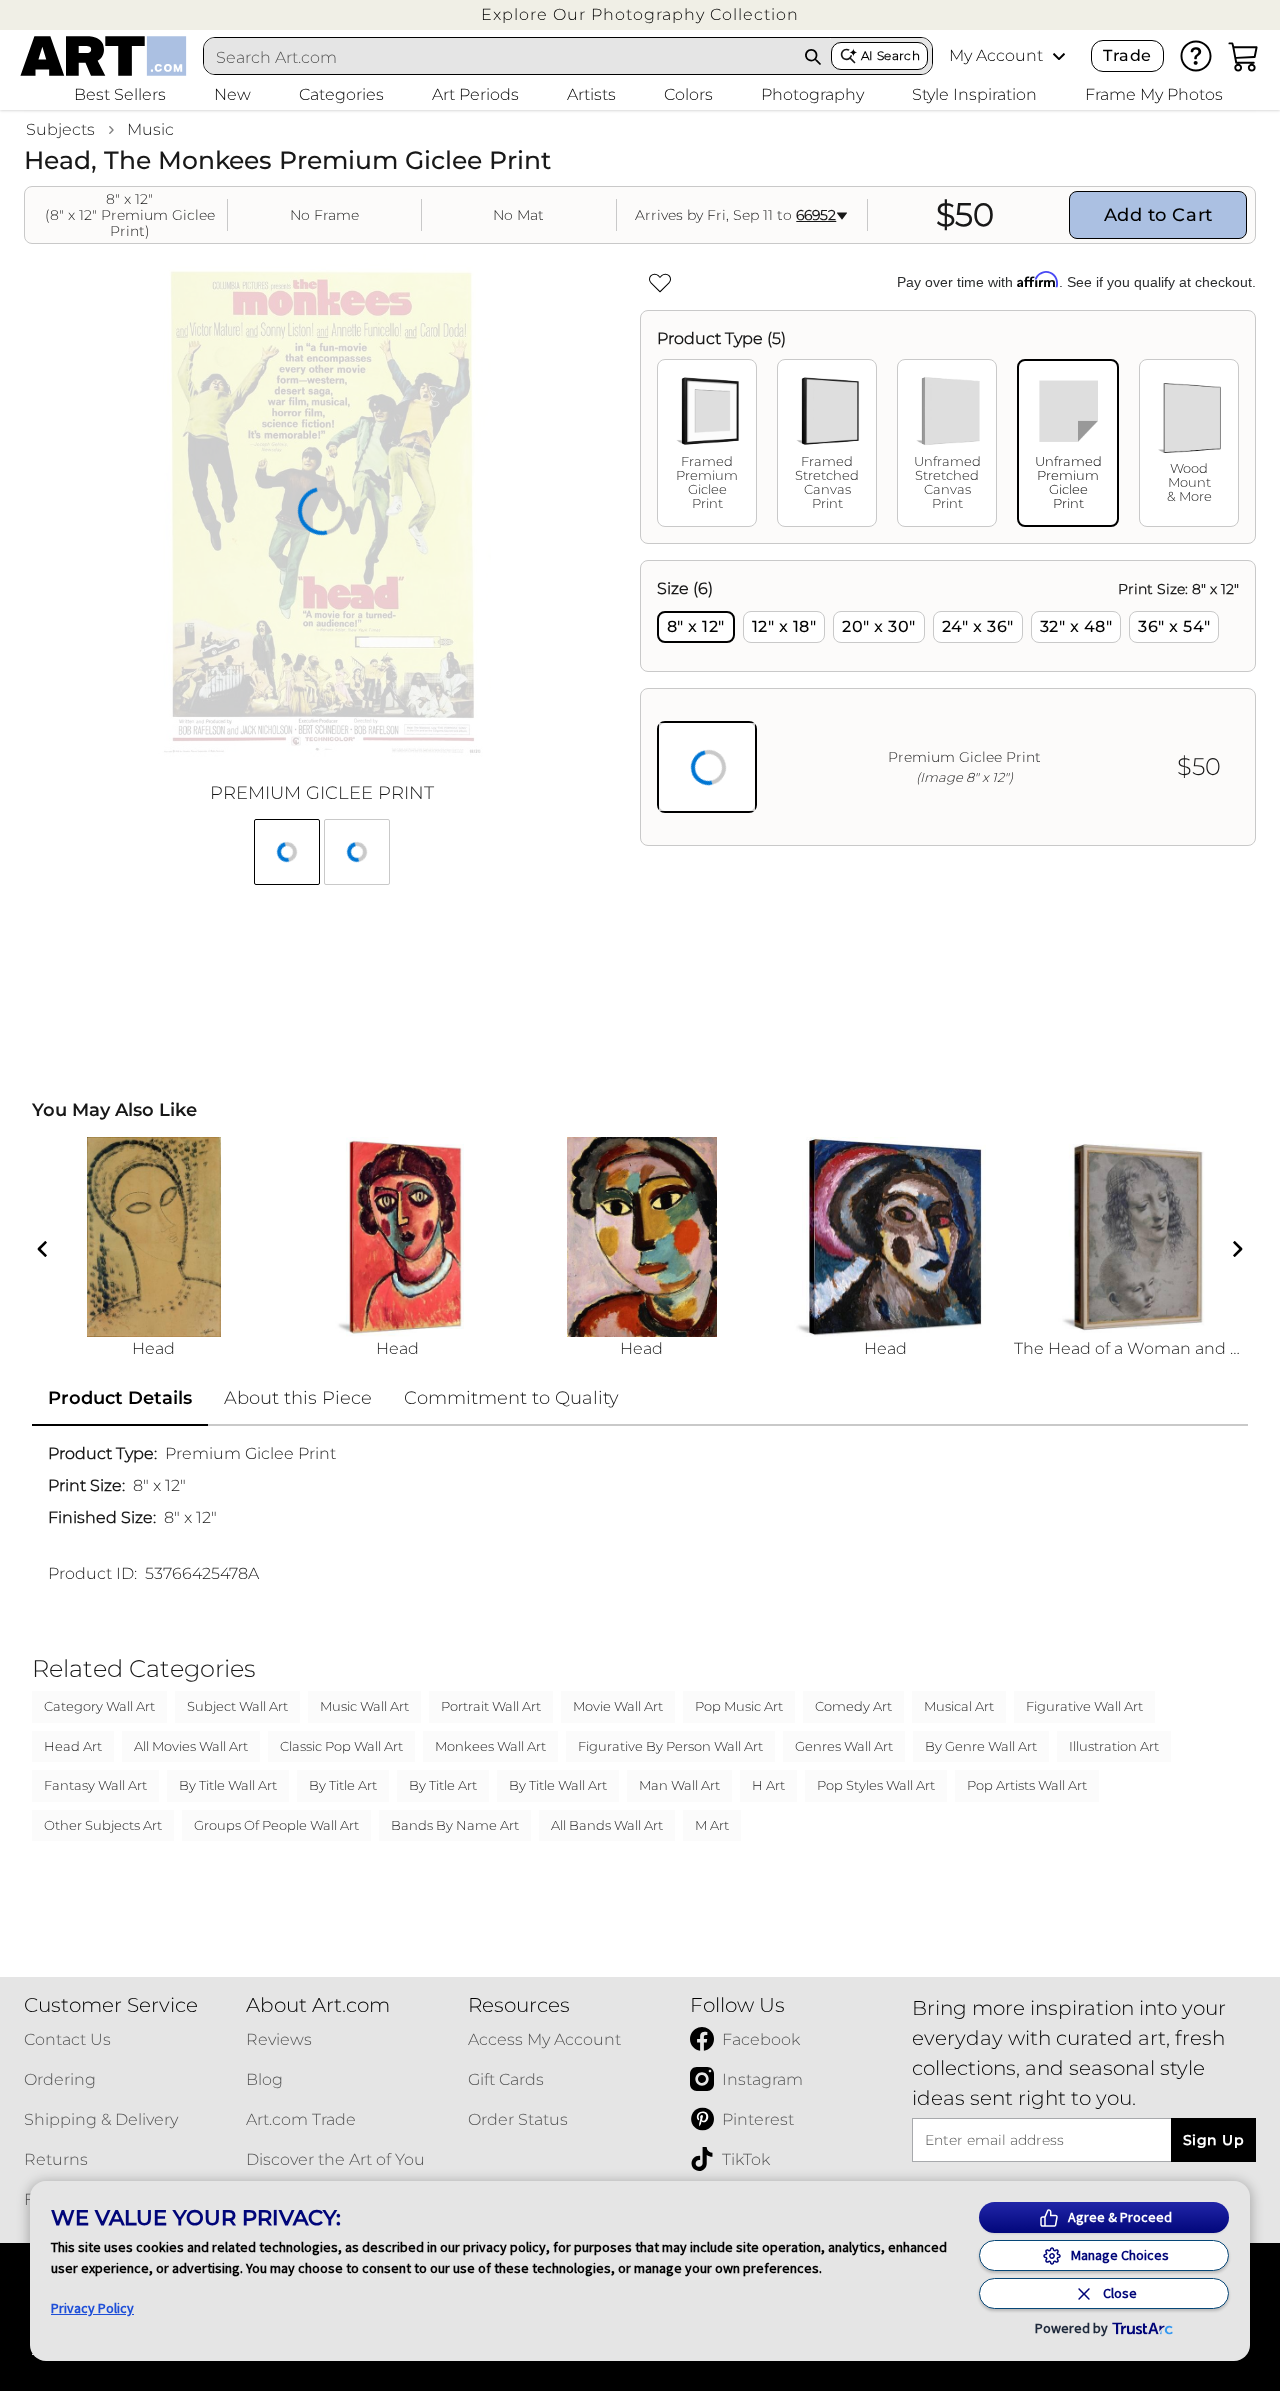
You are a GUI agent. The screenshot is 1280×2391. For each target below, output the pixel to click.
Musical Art (959, 1706)
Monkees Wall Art (490, 1746)
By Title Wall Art (228, 1785)
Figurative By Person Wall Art (670, 1746)
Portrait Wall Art (491, 1706)
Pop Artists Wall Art (1027, 1785)
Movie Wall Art (618, 1706)
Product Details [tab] (120, 1398)
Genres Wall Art (844, 1746)
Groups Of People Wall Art (276, 1825)
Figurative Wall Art (1084, 1706)
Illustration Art (1114, 1746)
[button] (640, 14)
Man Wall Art (679, 1785)
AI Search (890, 55)
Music (150, 129)
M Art (712, 1825)
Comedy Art (853, 1706)
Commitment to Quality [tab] (511, 1398)
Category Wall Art (99, 1706)
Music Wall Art (364, 1706)
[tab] (707, 443)
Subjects (60, 129)
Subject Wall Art (237, 1706)
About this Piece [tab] (298, 1398)
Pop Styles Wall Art (876, 1785)
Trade (1127, 55)
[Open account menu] (1059, 56)
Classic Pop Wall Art (341, 1746)
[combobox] (500, 57)
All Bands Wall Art (607, 1825)
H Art (768, 1785)
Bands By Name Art (455, 1825)
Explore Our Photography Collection (640, 14)
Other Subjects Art (103, 1825)
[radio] (696, 627)
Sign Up (1213, 2140)
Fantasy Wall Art (95, 1785)
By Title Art (343, 1785)
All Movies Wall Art (191, 1746)
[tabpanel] (948, 703)
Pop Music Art (739, 1706)
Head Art (73, 1746)
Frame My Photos (1154, 94)
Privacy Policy (92, 2308)
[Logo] (103, 56)
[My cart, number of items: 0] (1244, 56)
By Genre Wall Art (981, 1746)
